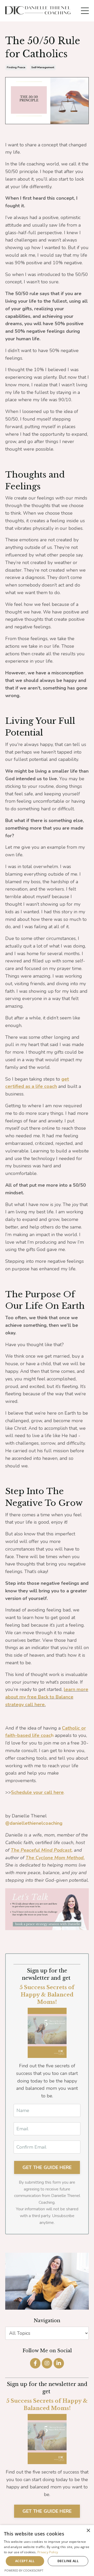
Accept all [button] (25, 2561)
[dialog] (47, 2551)
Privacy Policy (48, 2552)
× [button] (88, 2531)
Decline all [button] (68, 2561)
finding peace (16, 67)
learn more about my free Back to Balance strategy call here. (47, 1697)
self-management (43, 67)
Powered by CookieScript (24, 2570)
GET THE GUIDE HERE (47, 2511)
